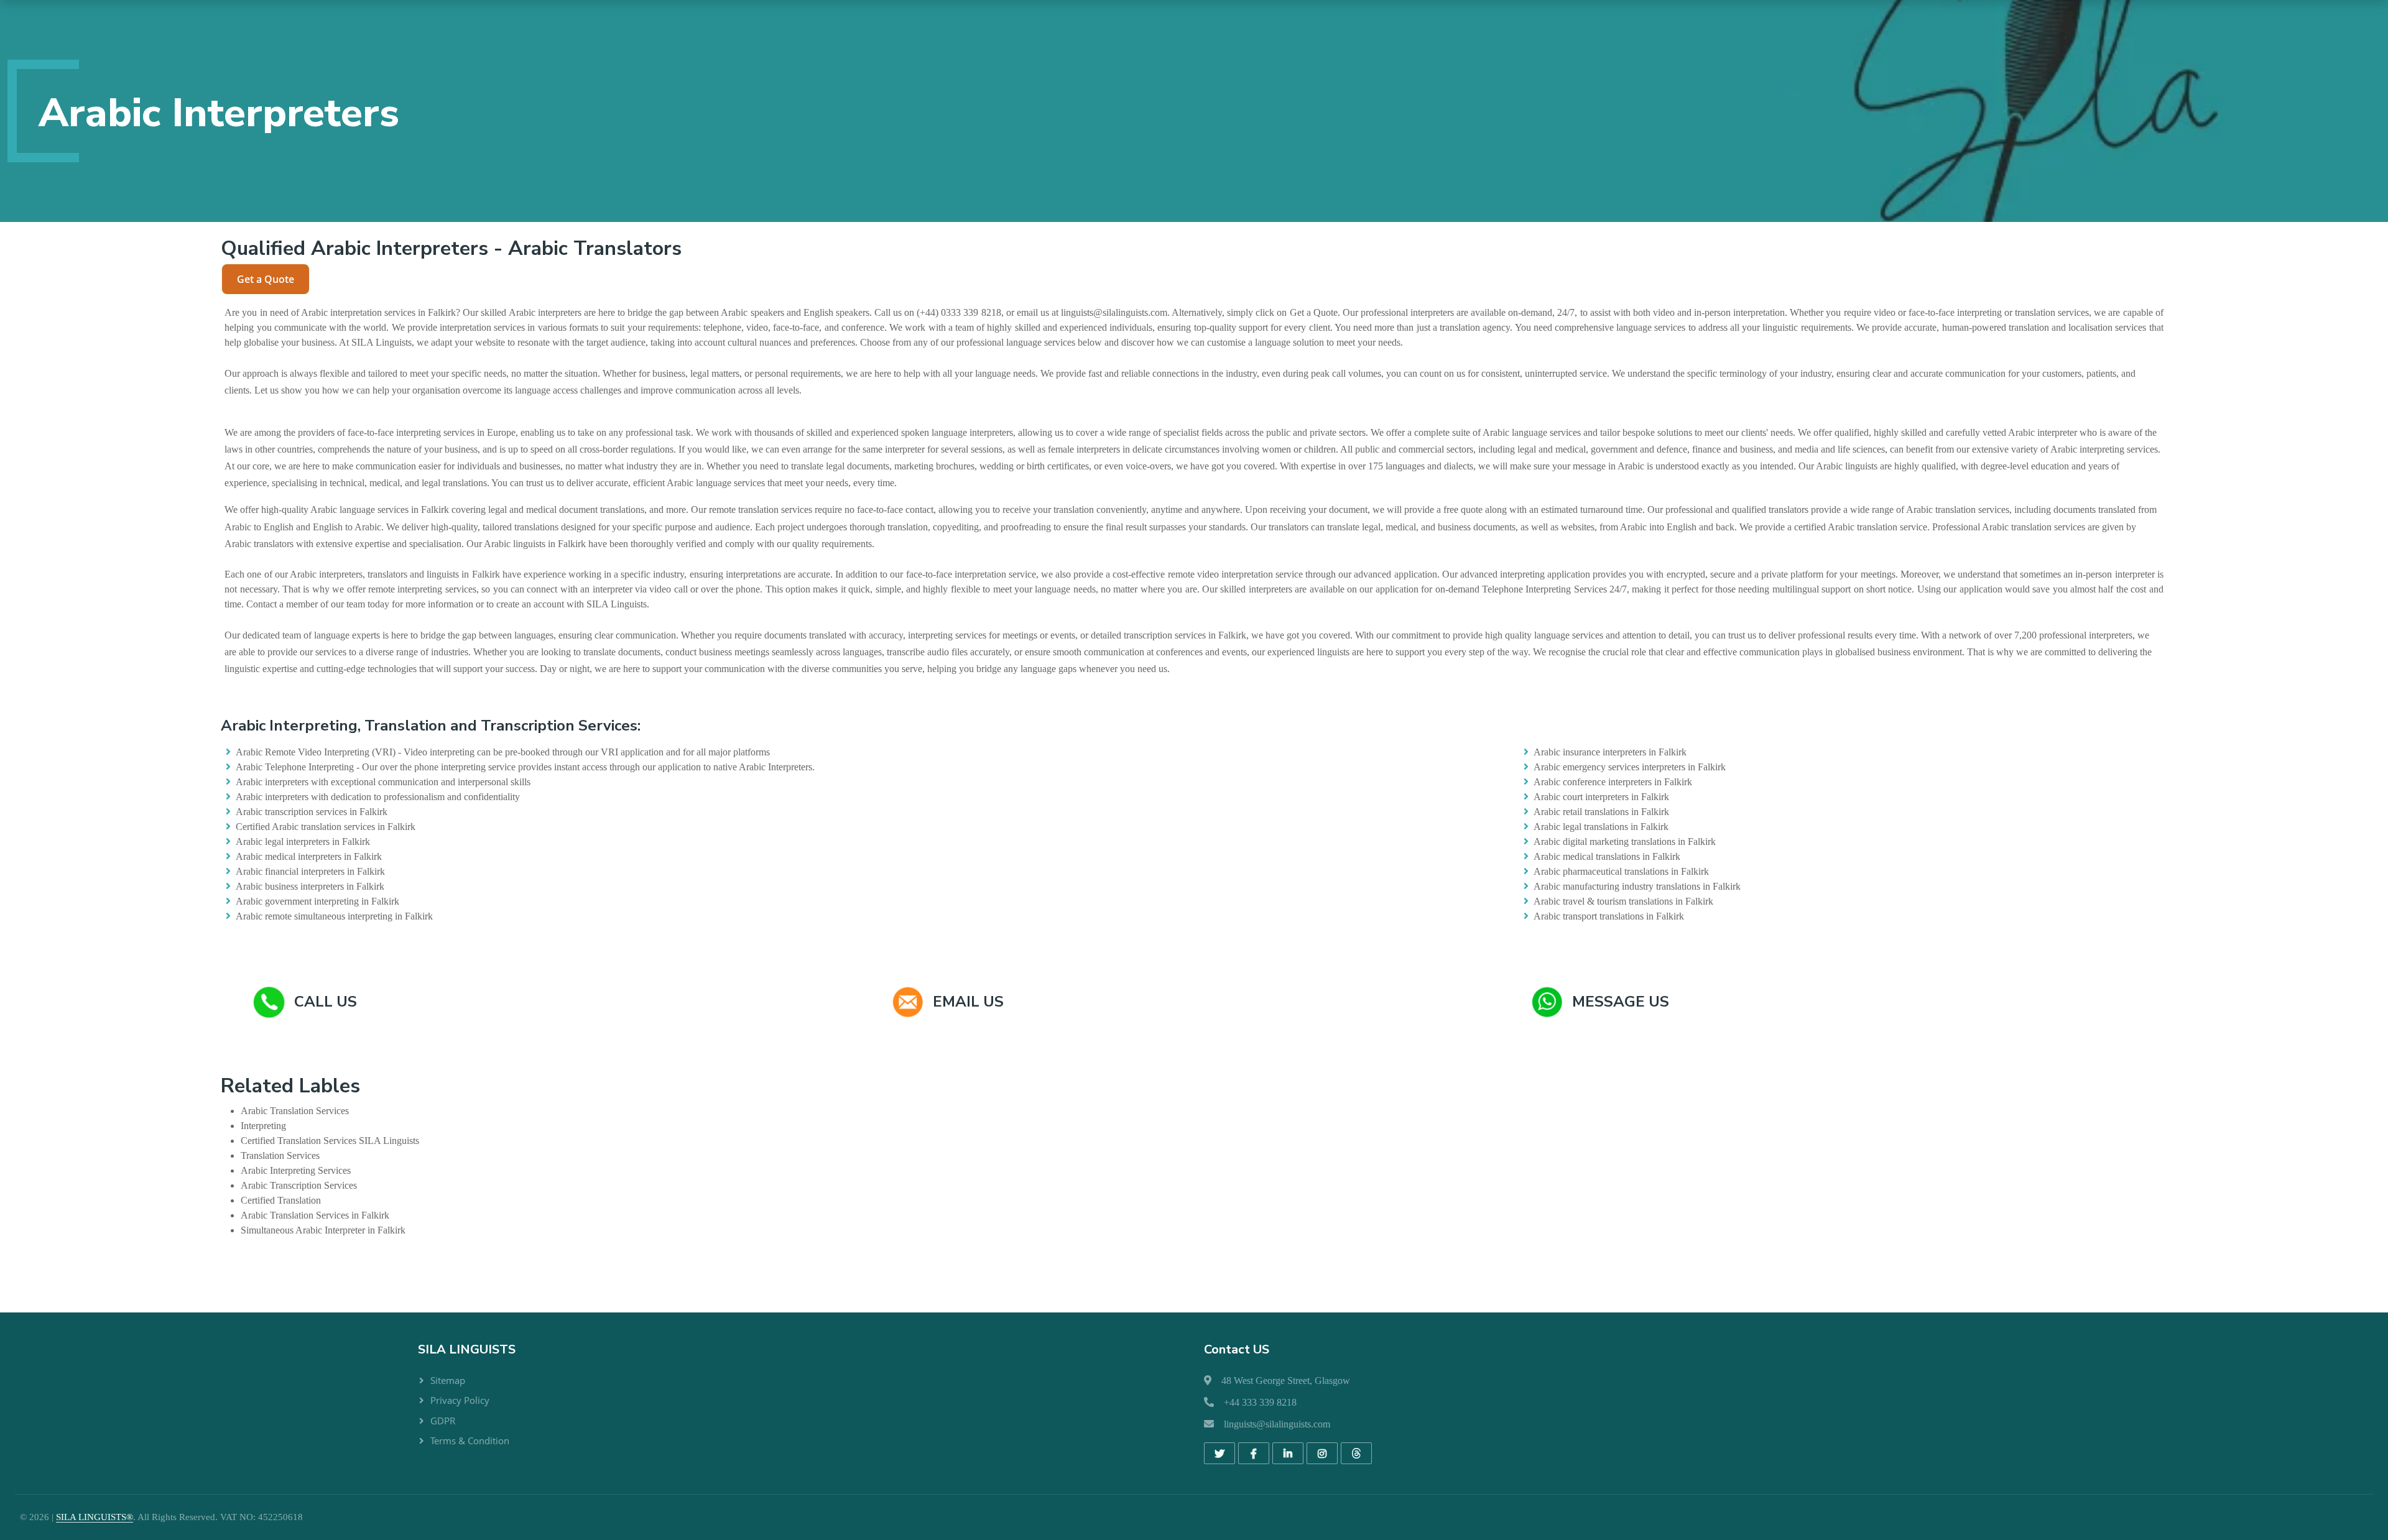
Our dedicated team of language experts (302, 635)
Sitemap (448, 1380)
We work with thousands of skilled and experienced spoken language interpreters (854, 432)
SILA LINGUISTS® (95, 1517)
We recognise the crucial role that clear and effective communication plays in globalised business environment (1747, 652)
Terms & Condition (470, 1441)
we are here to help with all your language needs (941, 373)
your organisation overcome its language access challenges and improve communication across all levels (595, 390)
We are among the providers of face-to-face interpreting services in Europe (370, 432)
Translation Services (309, 1111)
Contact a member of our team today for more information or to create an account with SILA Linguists (447, 604)
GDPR (443, 1421)
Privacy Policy (460, 1400)
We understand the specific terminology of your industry (1722, 373)
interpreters (560, 312)
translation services (2052, 312)
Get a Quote (266, 279)
